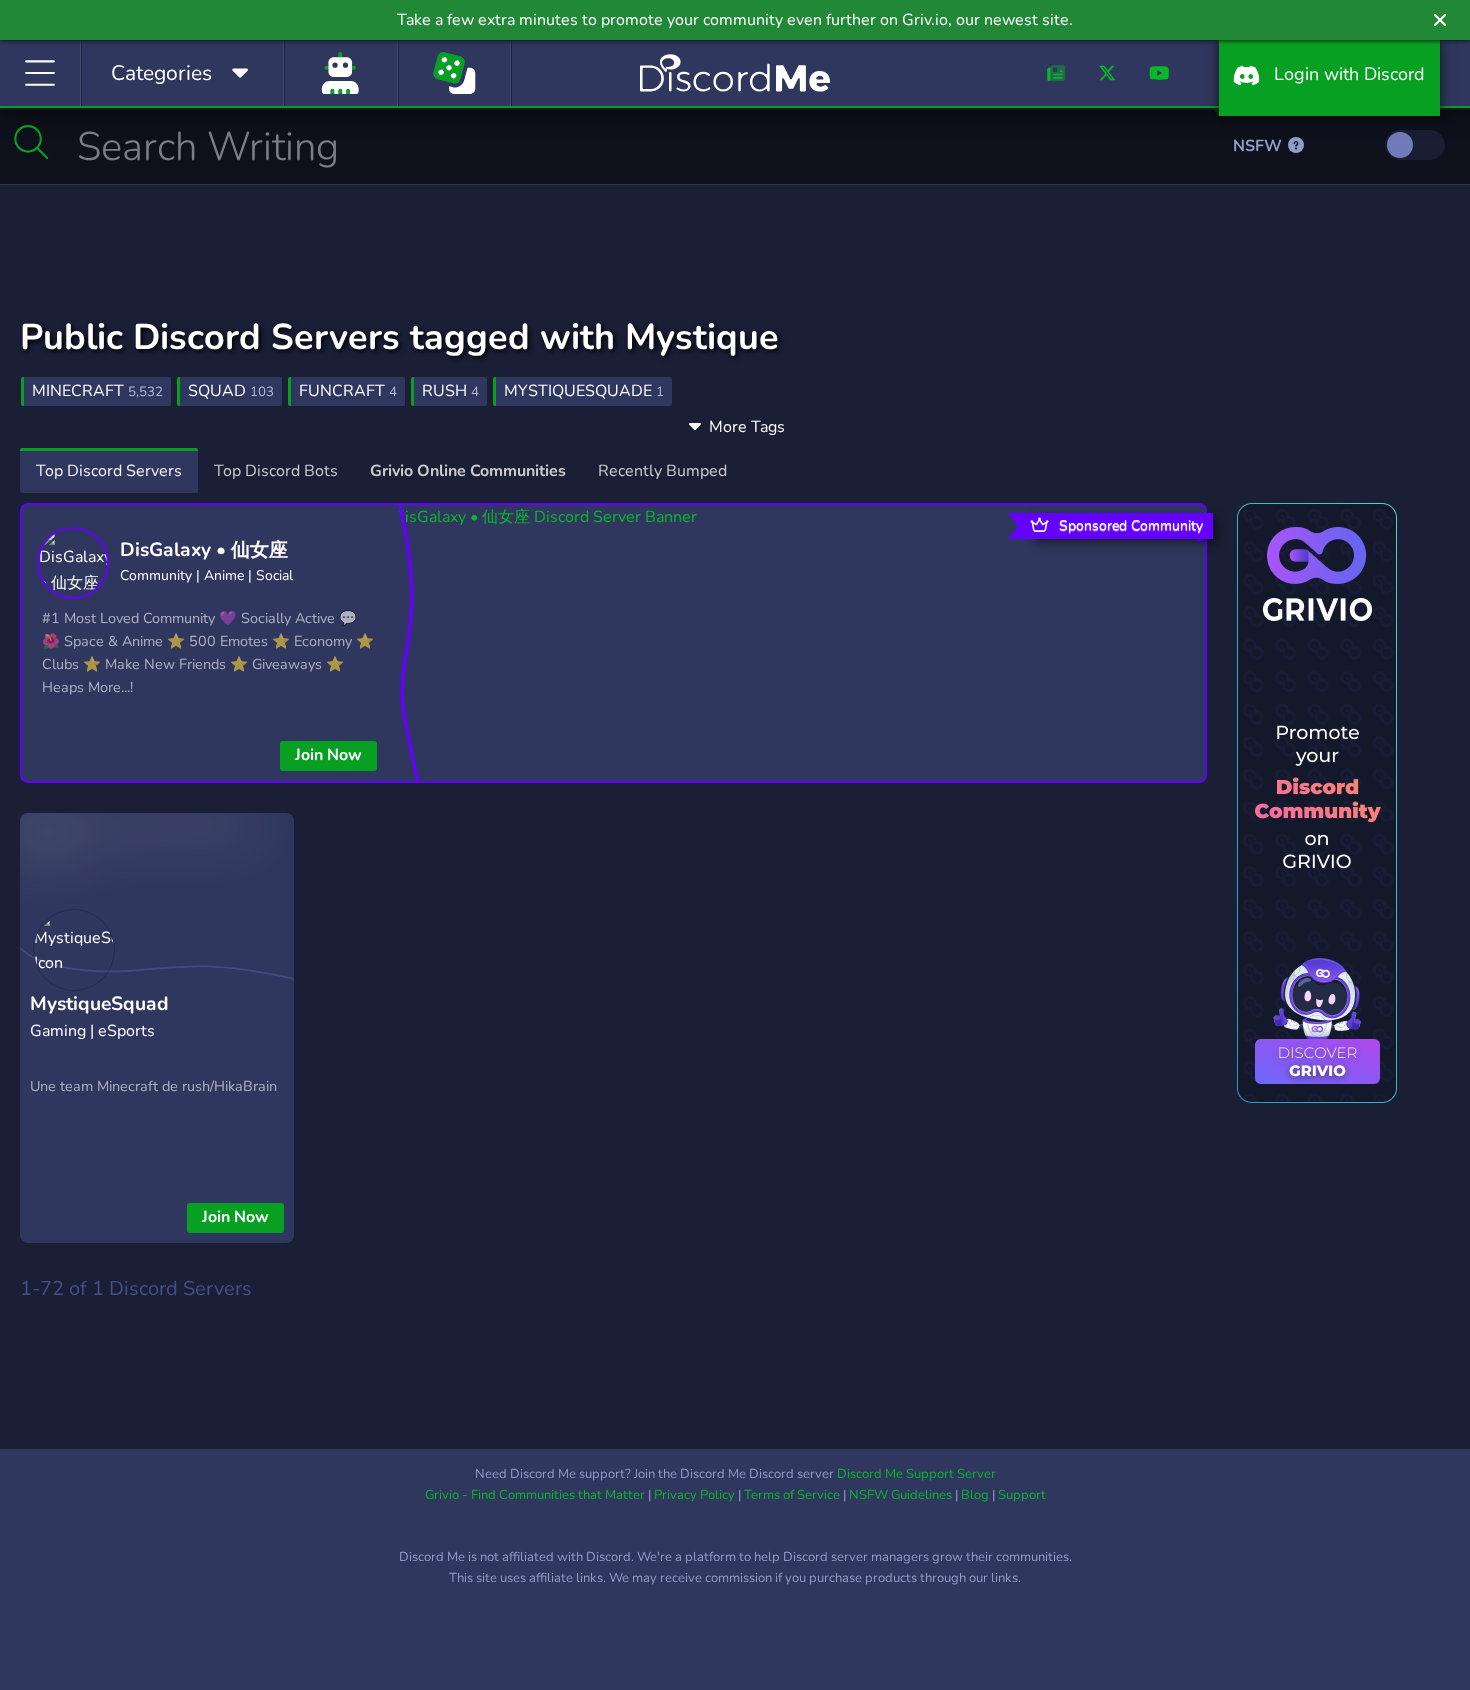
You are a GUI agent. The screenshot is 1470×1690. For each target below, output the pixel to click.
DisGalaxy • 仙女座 (204, 550)
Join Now (328, 755)
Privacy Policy (694, 1495)
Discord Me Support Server (916, 1474)
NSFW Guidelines (900, 1495)
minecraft (97, 391)
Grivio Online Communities (468, 471)
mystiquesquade (584, 391)
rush (450, 391)
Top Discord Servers (109, 471)
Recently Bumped (662, 471)
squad (231, 391)
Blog (975, 1495)
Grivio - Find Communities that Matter (535, 1495)
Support (1022, 1495)
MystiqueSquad (99, 1004)
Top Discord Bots (276, 471)
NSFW (1259, 146)
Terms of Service (792, 1495)
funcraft (348, 391)
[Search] (31, 142)
